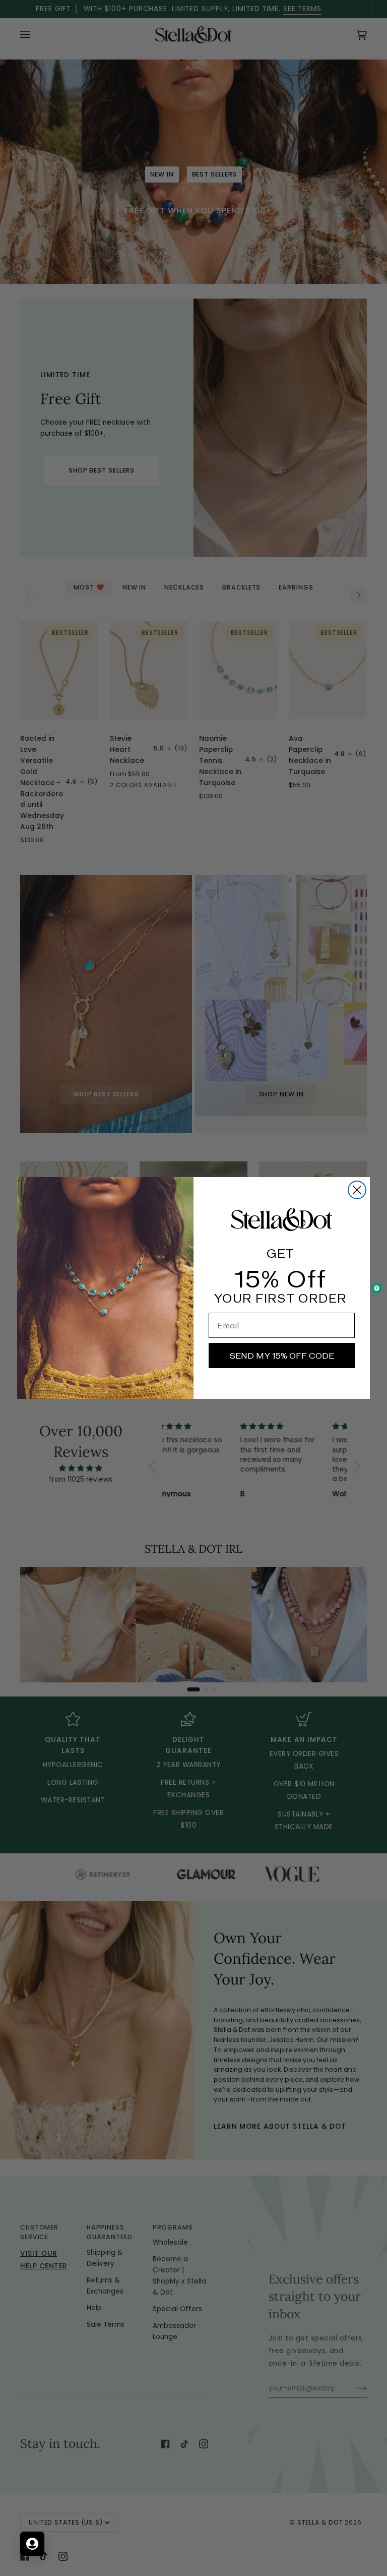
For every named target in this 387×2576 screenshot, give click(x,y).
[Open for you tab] (32, 2544)
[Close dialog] (357, 1190)
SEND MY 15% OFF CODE (282, 1356)
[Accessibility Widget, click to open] (377, 1288)
